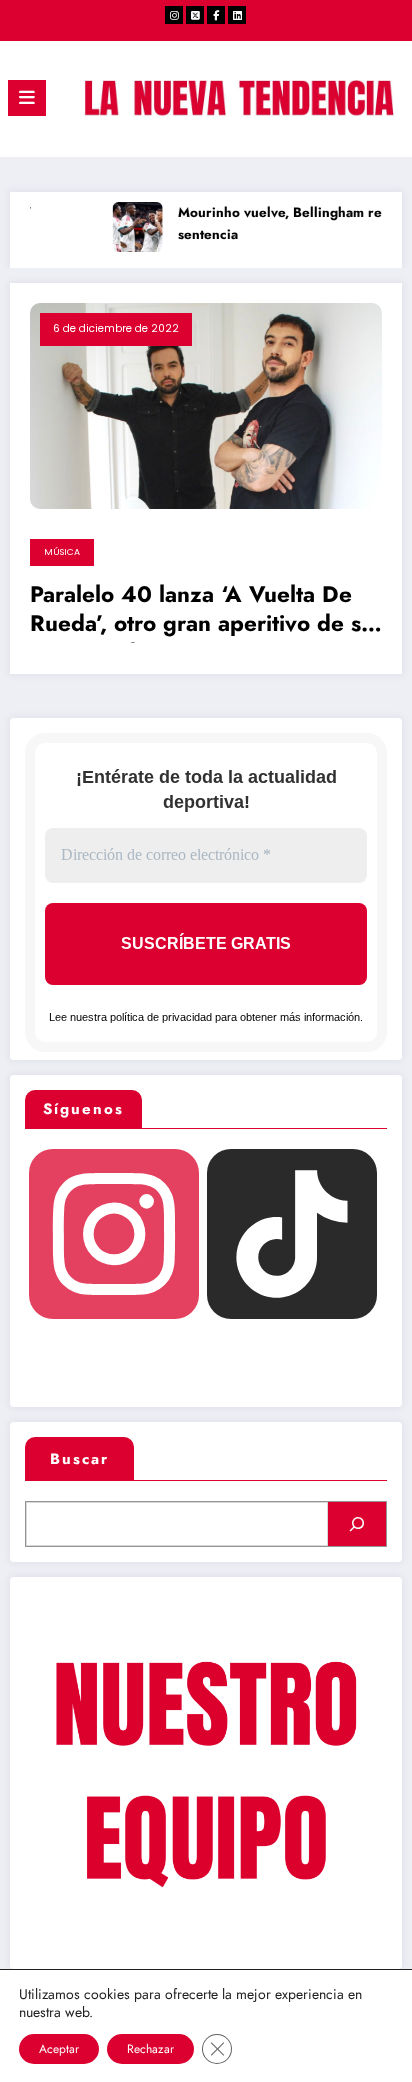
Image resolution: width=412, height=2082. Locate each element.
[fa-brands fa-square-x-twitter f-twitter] (195, 15)
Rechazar (150, 2049)
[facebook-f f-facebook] (216, 15)
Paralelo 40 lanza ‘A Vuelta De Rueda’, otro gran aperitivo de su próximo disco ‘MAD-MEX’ (202, 612)
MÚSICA (62, 552)
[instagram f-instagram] (174, 15)
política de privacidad (161, 1017)
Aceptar (59, 2049)
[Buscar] (357, 1524)
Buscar (79, 1459)
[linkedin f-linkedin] (237, 15)
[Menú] (27, 98)
